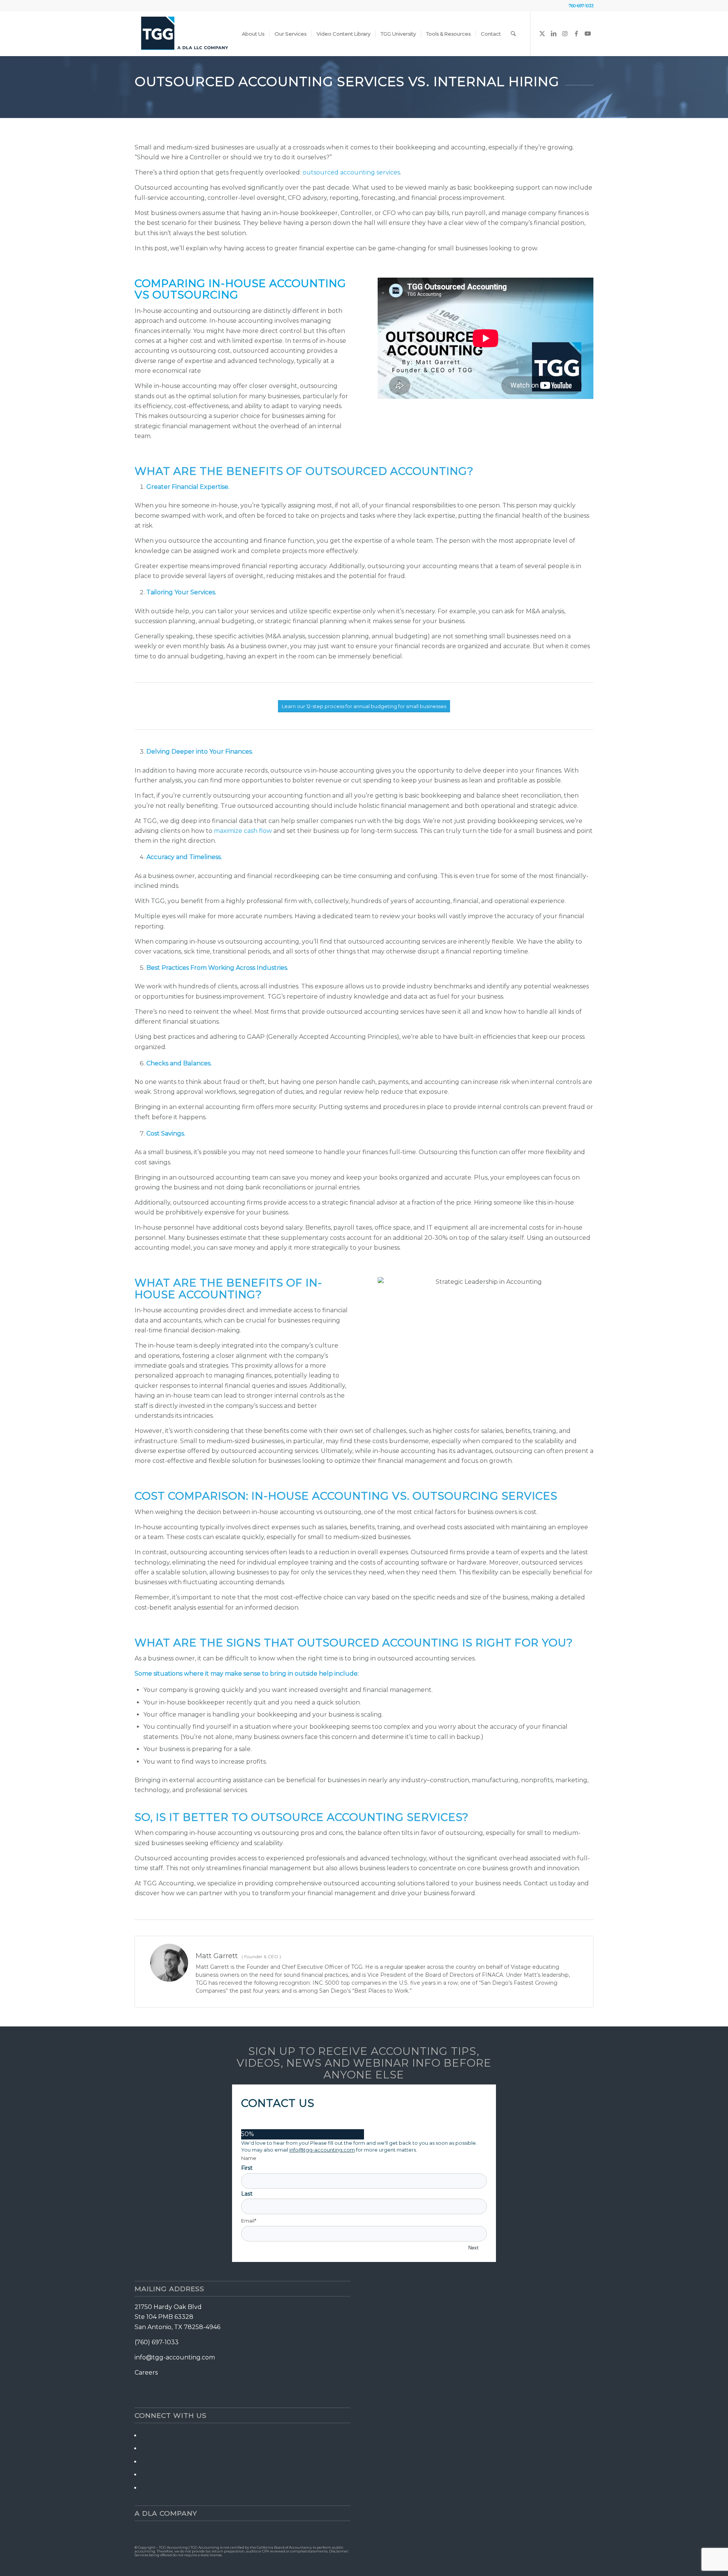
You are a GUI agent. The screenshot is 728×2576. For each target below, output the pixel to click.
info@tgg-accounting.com (322, 2150)
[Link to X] (542, 33)
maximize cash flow (243, 831)
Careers (146, 2373)
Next (473, 2248)
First (247, 2168)
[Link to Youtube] (588, 33)
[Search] (513, 34)
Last (247, 2194)
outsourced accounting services (351, 172)
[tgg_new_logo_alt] (184, 34)
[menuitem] (253, 34)
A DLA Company (166, 2513)
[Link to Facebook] (576, 33)
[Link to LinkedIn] (554, 33)
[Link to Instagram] (565, 33)
